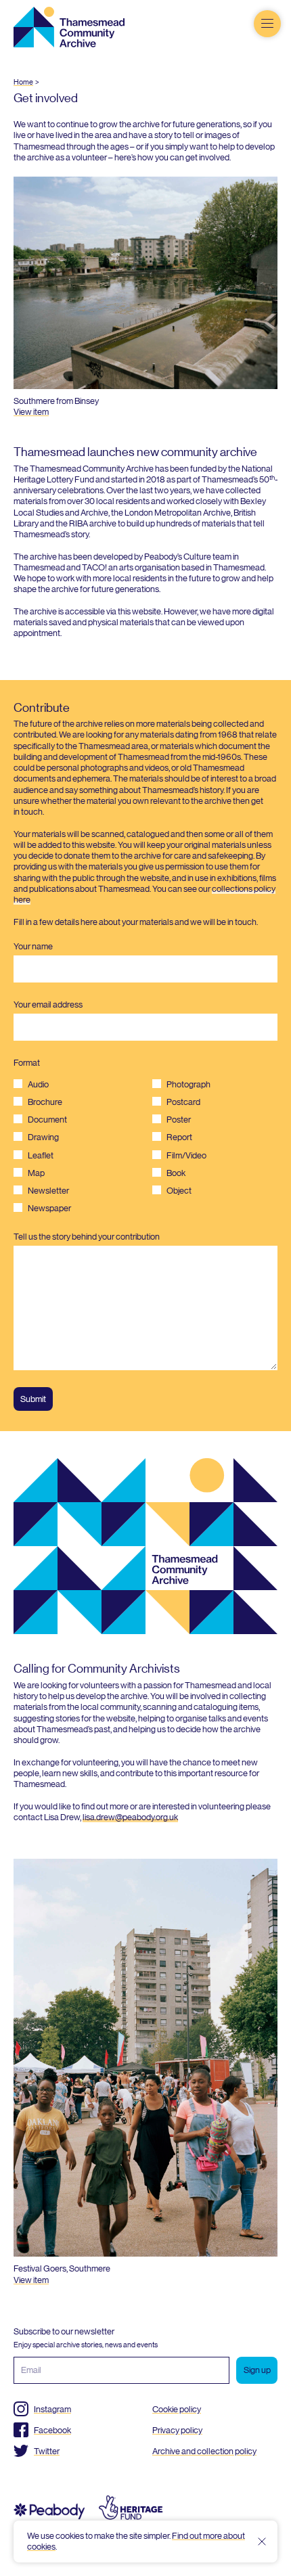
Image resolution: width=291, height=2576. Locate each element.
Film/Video (186, 1155)
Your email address (48, 1004)
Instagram (52, 2409)
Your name (33, 946)
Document (47, 1120)
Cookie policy (177, 2409)
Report (179, 1137)
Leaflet (41, 1155)
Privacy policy (177, 2430)
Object (179, 1191)
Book (176, 1173)
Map (36, 1173)
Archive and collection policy (204, 2451)
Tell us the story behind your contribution (87, 1237)
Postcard (183, 1102)
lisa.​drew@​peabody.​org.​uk (130, 1817)
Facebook (52, 2430)
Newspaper (49, 1208)
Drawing (43, 1137)
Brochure (45, 1102)
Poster (179, 1120)
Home (23, 82)
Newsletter (48, 1191)
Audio (38, 1084)
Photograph (188, 1084)
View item (31, 412)
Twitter (47, 2451)
